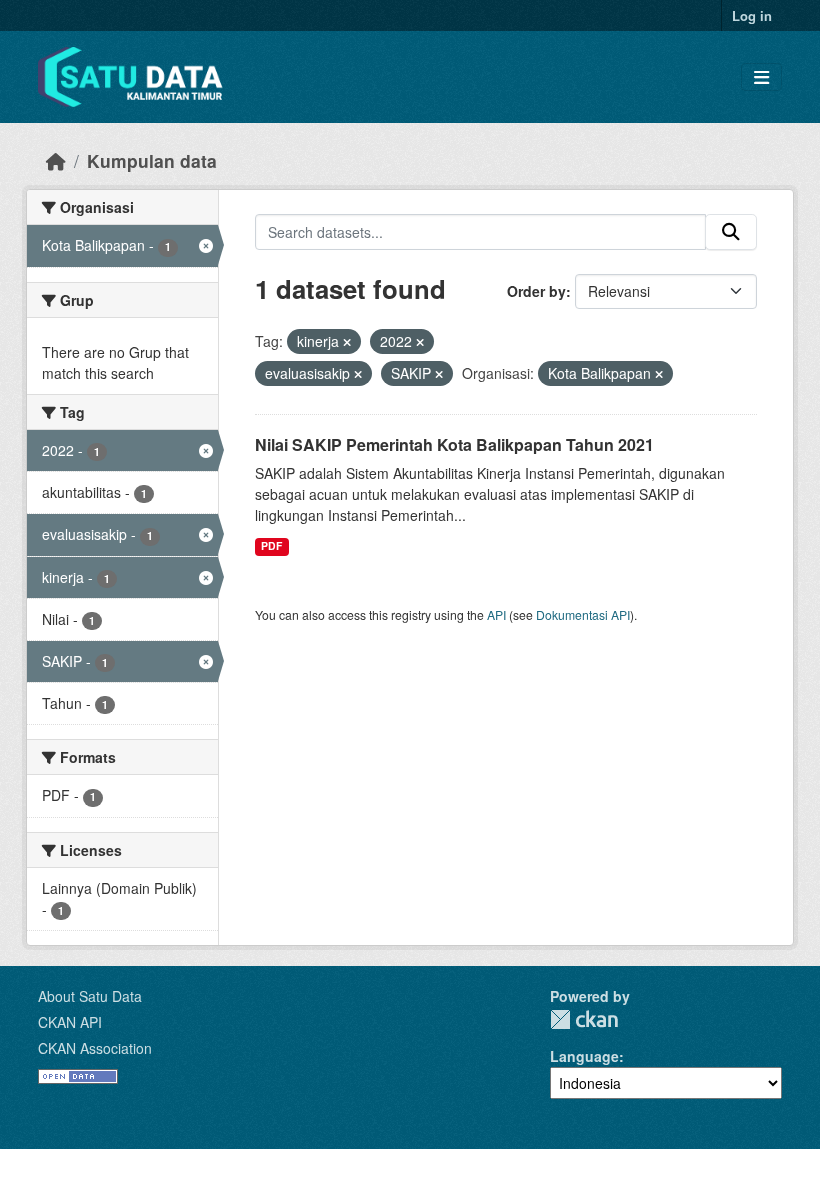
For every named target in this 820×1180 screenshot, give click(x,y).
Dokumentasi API (583, 614)
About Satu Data (90, 996)
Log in (752, 15)
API (496, 614)
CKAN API (70, 1022)
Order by (536, 291)
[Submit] (731, 232)
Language (584, 1056)
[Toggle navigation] (761, 77)
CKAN (584, 1019)
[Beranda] (56, 160)
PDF (271, 545)
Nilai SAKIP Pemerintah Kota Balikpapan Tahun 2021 (454, 444)
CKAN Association (95, 1048)
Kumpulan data (152, 160)
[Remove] (347, 342)
